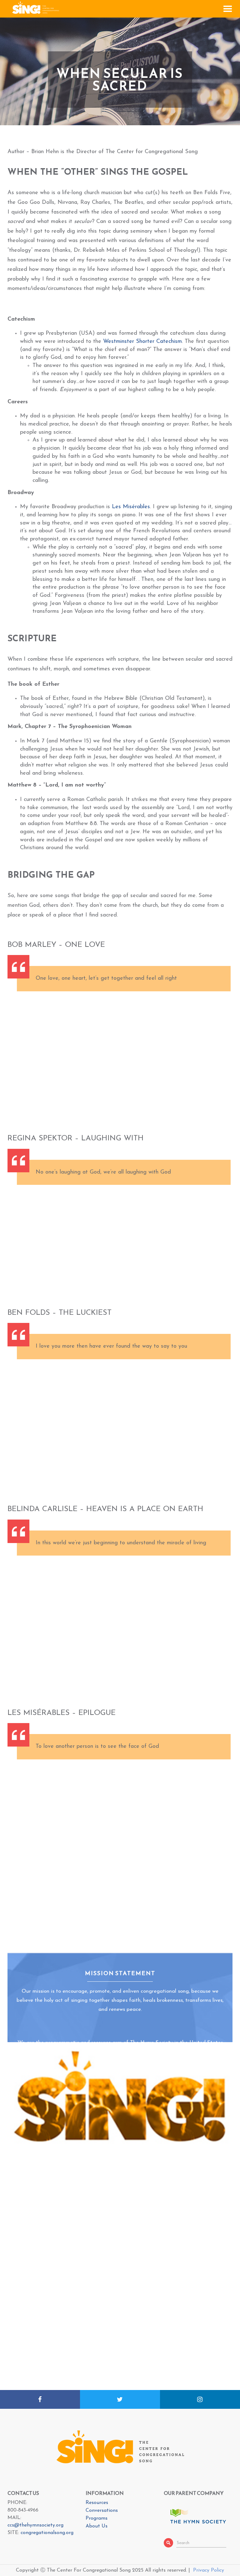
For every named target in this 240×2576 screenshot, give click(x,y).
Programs (97, 2518)
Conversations (102, 2511)
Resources (97, 2503)
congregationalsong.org (47, 2533)
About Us (97, 2526)
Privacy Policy (209, 2570)
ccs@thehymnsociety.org (35, 2525)
